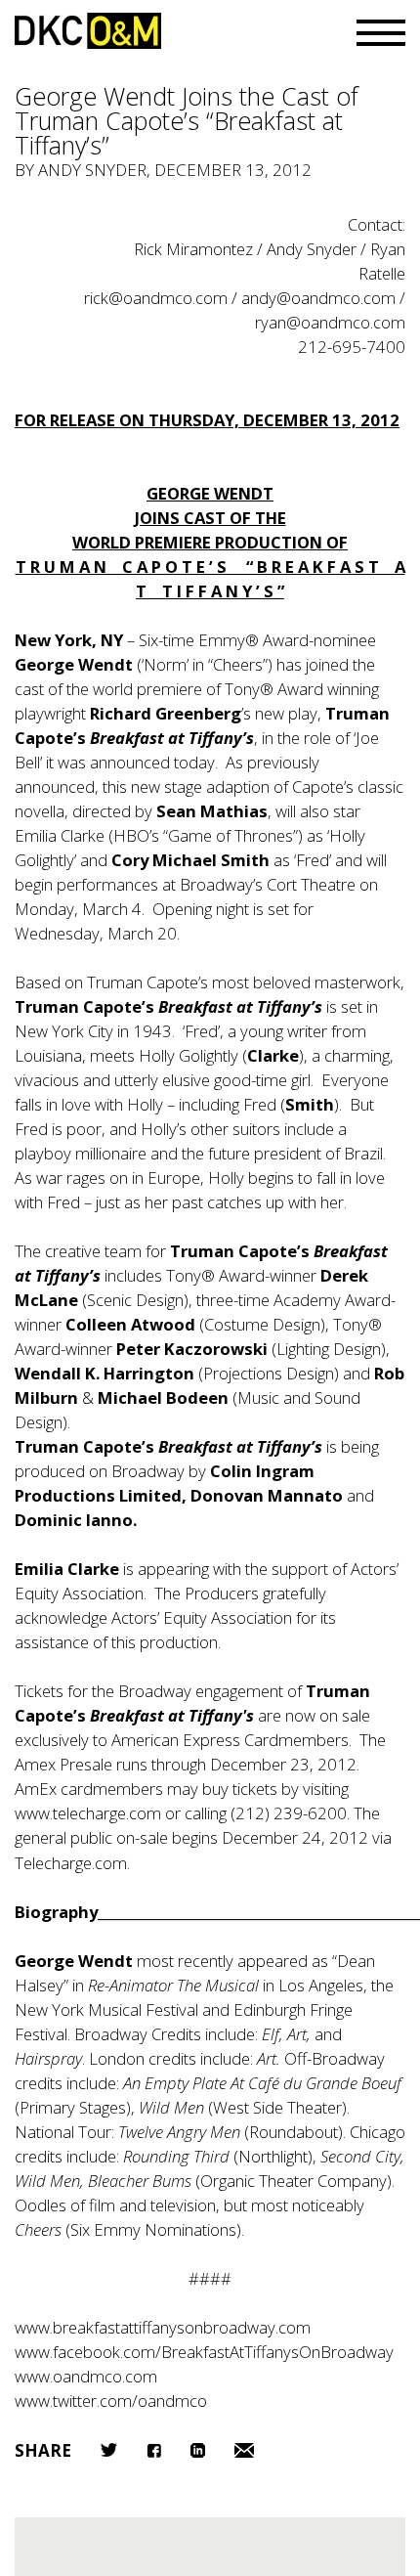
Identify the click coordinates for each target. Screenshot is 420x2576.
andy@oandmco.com (318, 298)
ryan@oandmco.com (330, 322)
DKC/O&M (88, 31)
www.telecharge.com (88, 1813)
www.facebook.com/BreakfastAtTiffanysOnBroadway (204, 2352)
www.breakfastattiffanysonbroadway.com (163, 2327)
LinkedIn (198, 2450)
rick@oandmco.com (156, 298)
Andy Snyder (92, 170)
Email (244, 2450)
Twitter (109, 2450)
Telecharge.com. (72, 1863)
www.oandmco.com (86, 2376)
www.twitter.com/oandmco (111, 2401)
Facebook (154, 2450)
